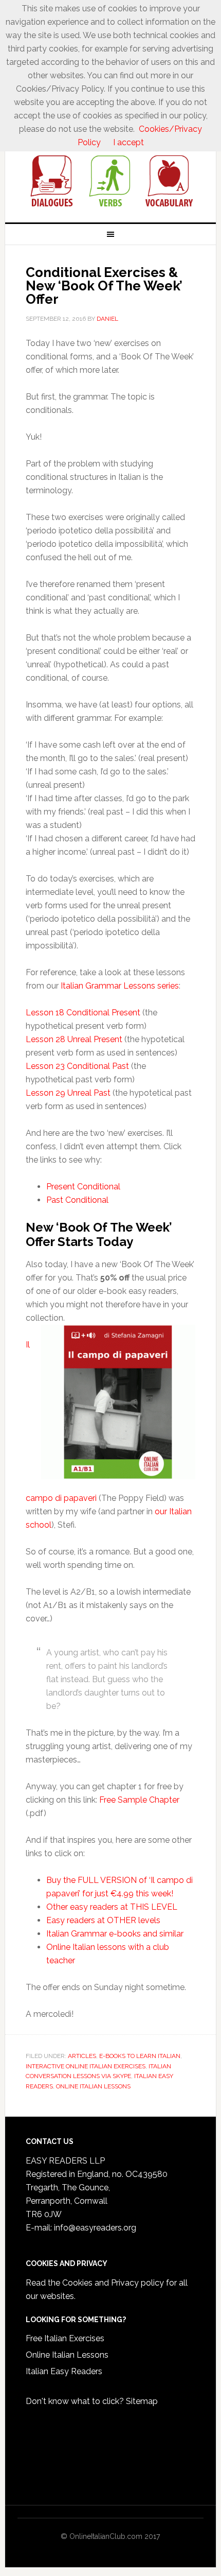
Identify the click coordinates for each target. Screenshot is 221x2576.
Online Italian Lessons (67, 2355)
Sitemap (142, 2401)
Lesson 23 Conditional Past (77, 1066)
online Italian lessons (93, 2086)
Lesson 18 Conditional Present (83, 1013)
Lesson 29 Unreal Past (68, 1093)
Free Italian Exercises (65, 2338)
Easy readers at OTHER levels (103, 1920)
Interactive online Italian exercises (86, 2066)
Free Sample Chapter (139, 1800)
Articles (82, 2056)
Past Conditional (77, 1200)
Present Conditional (83, 1187)
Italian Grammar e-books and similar (115, 1934)
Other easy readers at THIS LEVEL (112, 1907)
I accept (128, 142)
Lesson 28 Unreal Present (74, 1039)
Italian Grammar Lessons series (120, 986)
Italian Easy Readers (64, 2371)
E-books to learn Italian (140, 2056)
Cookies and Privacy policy (113, 2283)
